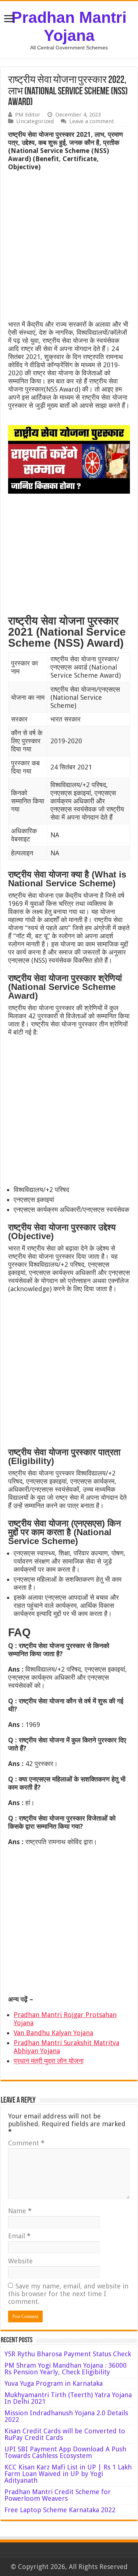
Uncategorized (35, 121)
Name (20, 2211)
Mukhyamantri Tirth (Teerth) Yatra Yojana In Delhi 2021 (68, 2398)
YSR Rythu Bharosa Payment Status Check (69, 2354)
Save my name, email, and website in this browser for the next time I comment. (68, 2294)
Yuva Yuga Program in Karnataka (54, 2383)
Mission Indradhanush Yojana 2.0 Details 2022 (66, 2416)
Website (20, 2261)
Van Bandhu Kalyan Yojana (53, 2033)
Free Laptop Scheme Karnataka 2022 (60, 2510)
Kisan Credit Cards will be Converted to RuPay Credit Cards (65, 2434)
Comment (26, 2143)
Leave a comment (92, 121)
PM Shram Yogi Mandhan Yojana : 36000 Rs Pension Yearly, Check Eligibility (66, 2369)
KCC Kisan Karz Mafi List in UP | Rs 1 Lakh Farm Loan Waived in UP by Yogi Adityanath (68, 2474)
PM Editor (28, 115)
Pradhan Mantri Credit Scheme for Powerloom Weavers (58, 2495)
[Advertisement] (69, 248)
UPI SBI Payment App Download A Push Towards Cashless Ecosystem (65, 2452)
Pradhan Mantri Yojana (69, 26)
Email (19, 2236)
